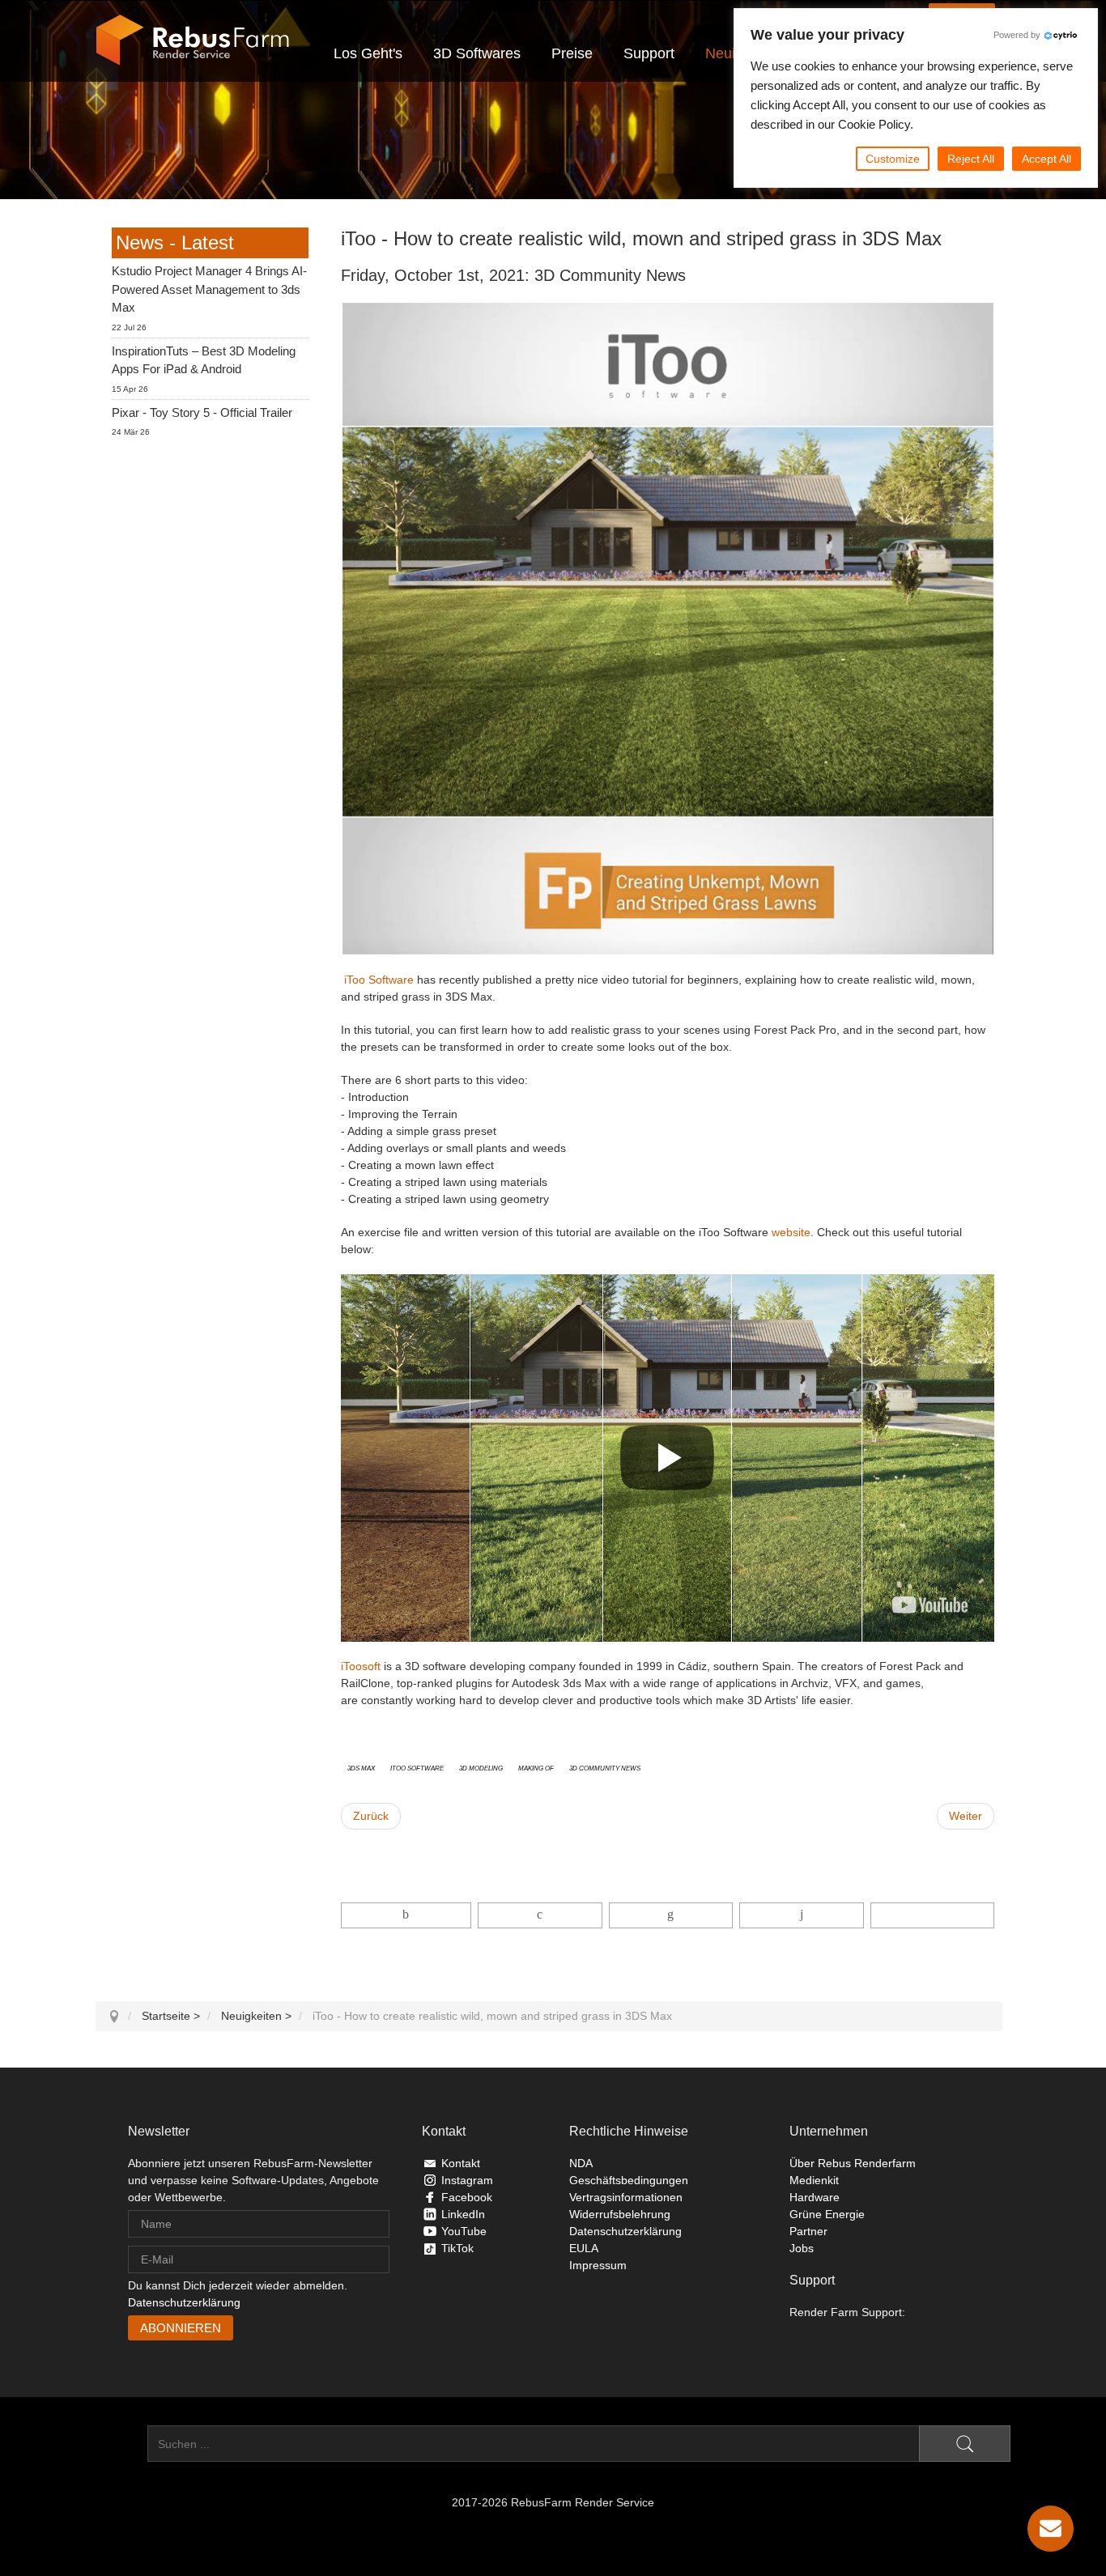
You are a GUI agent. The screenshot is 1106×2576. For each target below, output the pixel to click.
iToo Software (379, 980)
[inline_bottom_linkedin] (671, 1915)
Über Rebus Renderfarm (853, 2163)
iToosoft (361, 1666)
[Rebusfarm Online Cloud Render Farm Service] (193, 40)
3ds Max (361, 1767)
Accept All (1046, 159)
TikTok (457, 2248)
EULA (584, 2248)
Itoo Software (417, 1767)
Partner (808, 2231)
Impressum (598, 2265)
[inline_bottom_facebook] (406, 1915)
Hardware (815, 2197)
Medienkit (814, 2180)
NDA (581, 2163)
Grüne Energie (827, 2214)
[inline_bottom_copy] (932, 1915)
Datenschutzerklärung (184, 2302)
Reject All (971, 159)
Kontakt (461, 2163)
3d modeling (481, 1767)
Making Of (536, 1767)
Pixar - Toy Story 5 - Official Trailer (202, 412)
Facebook (467, 2197)
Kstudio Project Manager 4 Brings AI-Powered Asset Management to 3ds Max (209, 289)
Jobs (802, 2248)
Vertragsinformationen (626, 2197)
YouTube (464, 2231)
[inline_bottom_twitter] (540, 1915)
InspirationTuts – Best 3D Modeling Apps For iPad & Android (204, 360)
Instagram (467, 2180)
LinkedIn (463, 2214)
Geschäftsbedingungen (629, 2180)
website (791, 1232)
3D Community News (605, 1767)
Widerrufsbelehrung (620, 2214)
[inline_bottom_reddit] (801, 1915)
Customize (893, 159)
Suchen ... (121, 2444)
